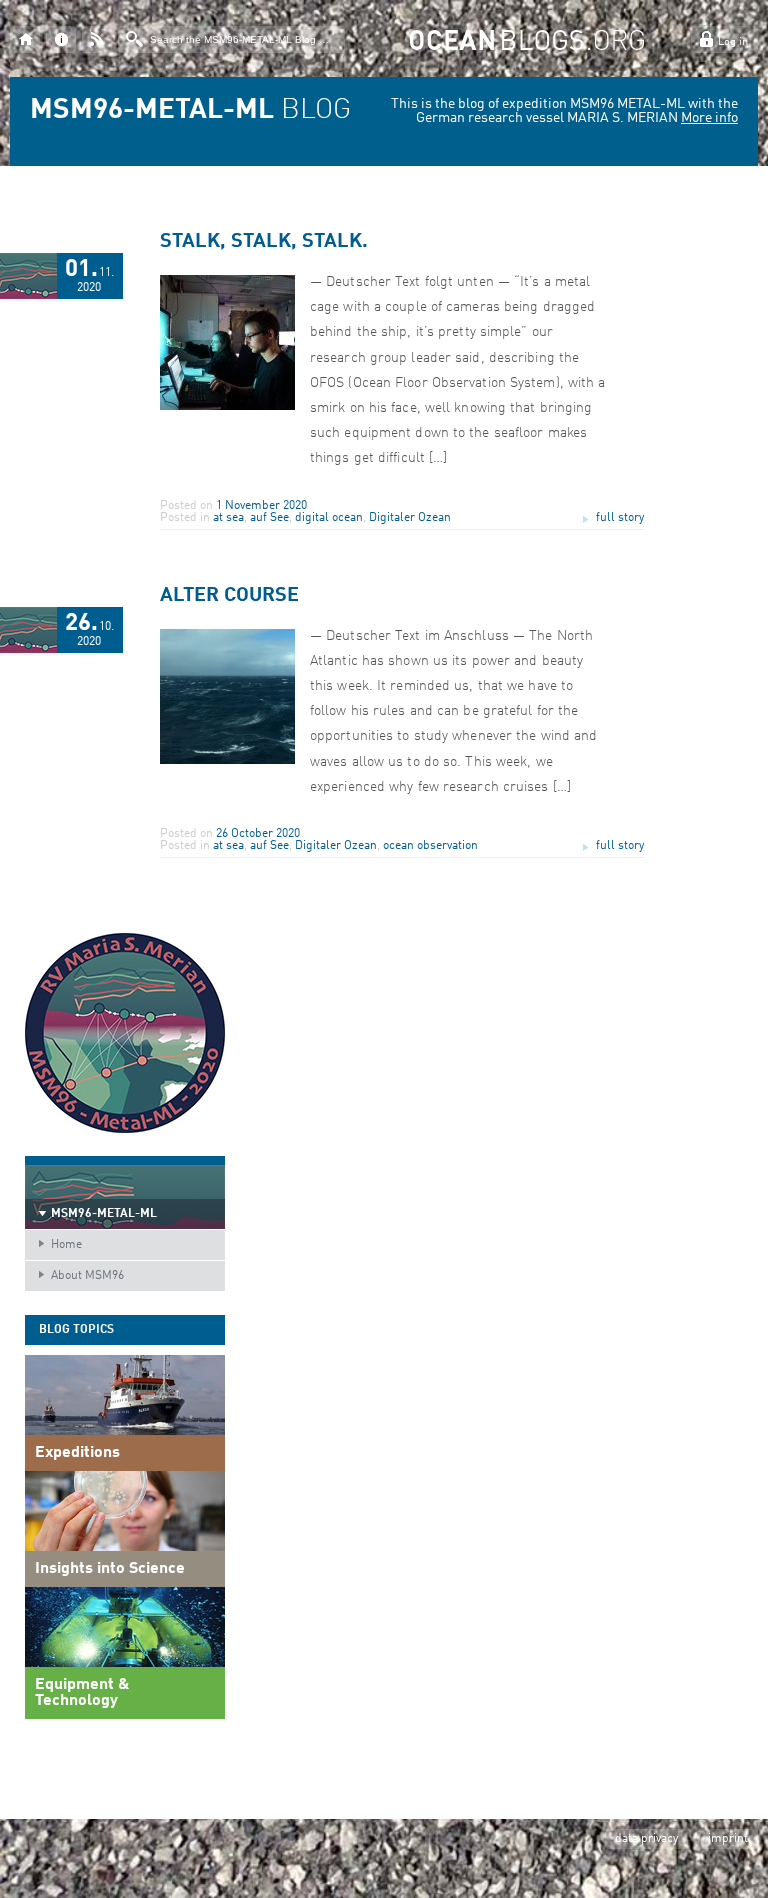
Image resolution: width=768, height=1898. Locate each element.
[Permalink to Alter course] (227, 761)
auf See (269, 518)
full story (620, 518)
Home (66, 1245)
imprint (728, 1839)
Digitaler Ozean (410, 518)
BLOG (190, 111)
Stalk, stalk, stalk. (264, 242)
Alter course (229, 596)
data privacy (646, 1839)
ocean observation (430, 846)
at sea (228, 518)
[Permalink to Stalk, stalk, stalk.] (227, 407)
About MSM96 (87, 1276)
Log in (733, 42)
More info (709, 118)
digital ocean (329, 518)
